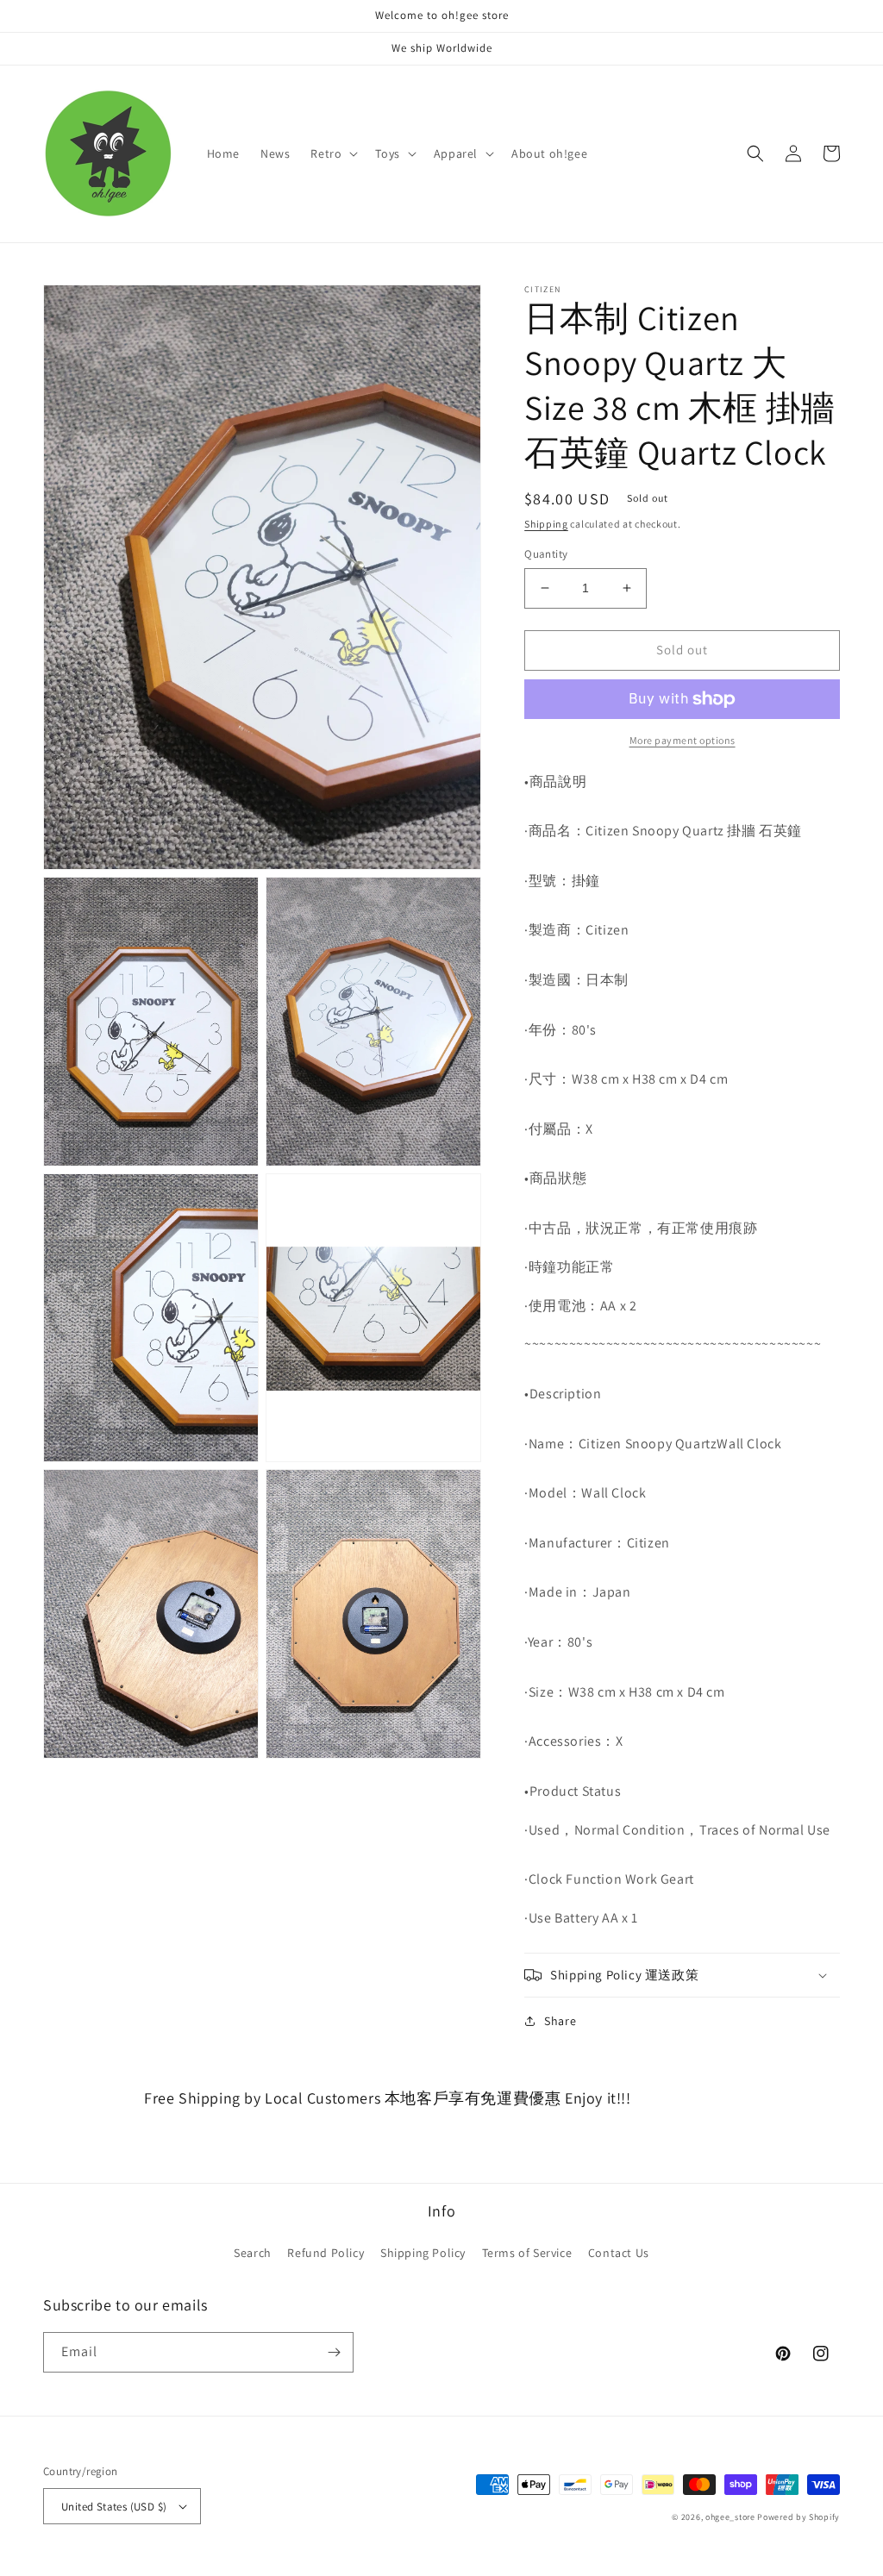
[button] (332, 153)
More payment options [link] (683, 740)
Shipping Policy (423, 2253)
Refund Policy (326, 2253)
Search (253, 2253)
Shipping (546, 524)
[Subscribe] (334, 2352)
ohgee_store (730, 2517)
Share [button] (560, 2021)
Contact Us (619, 2253)
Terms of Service (527, 2253)
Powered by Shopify (798, 2517)
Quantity (546, 554)
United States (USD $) (114, 2507)
